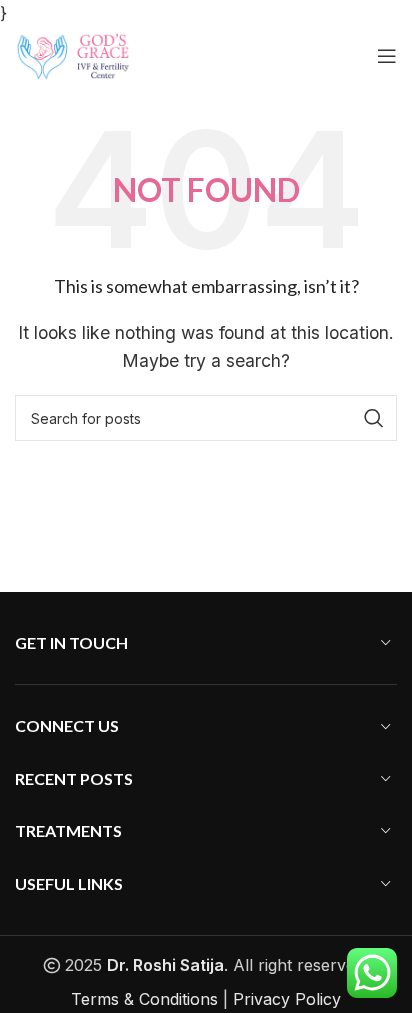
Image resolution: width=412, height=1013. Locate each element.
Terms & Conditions (144, 999)
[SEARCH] (374, 418)
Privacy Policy (287, 999)
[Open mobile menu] (387, 56)
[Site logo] (73, 54)
